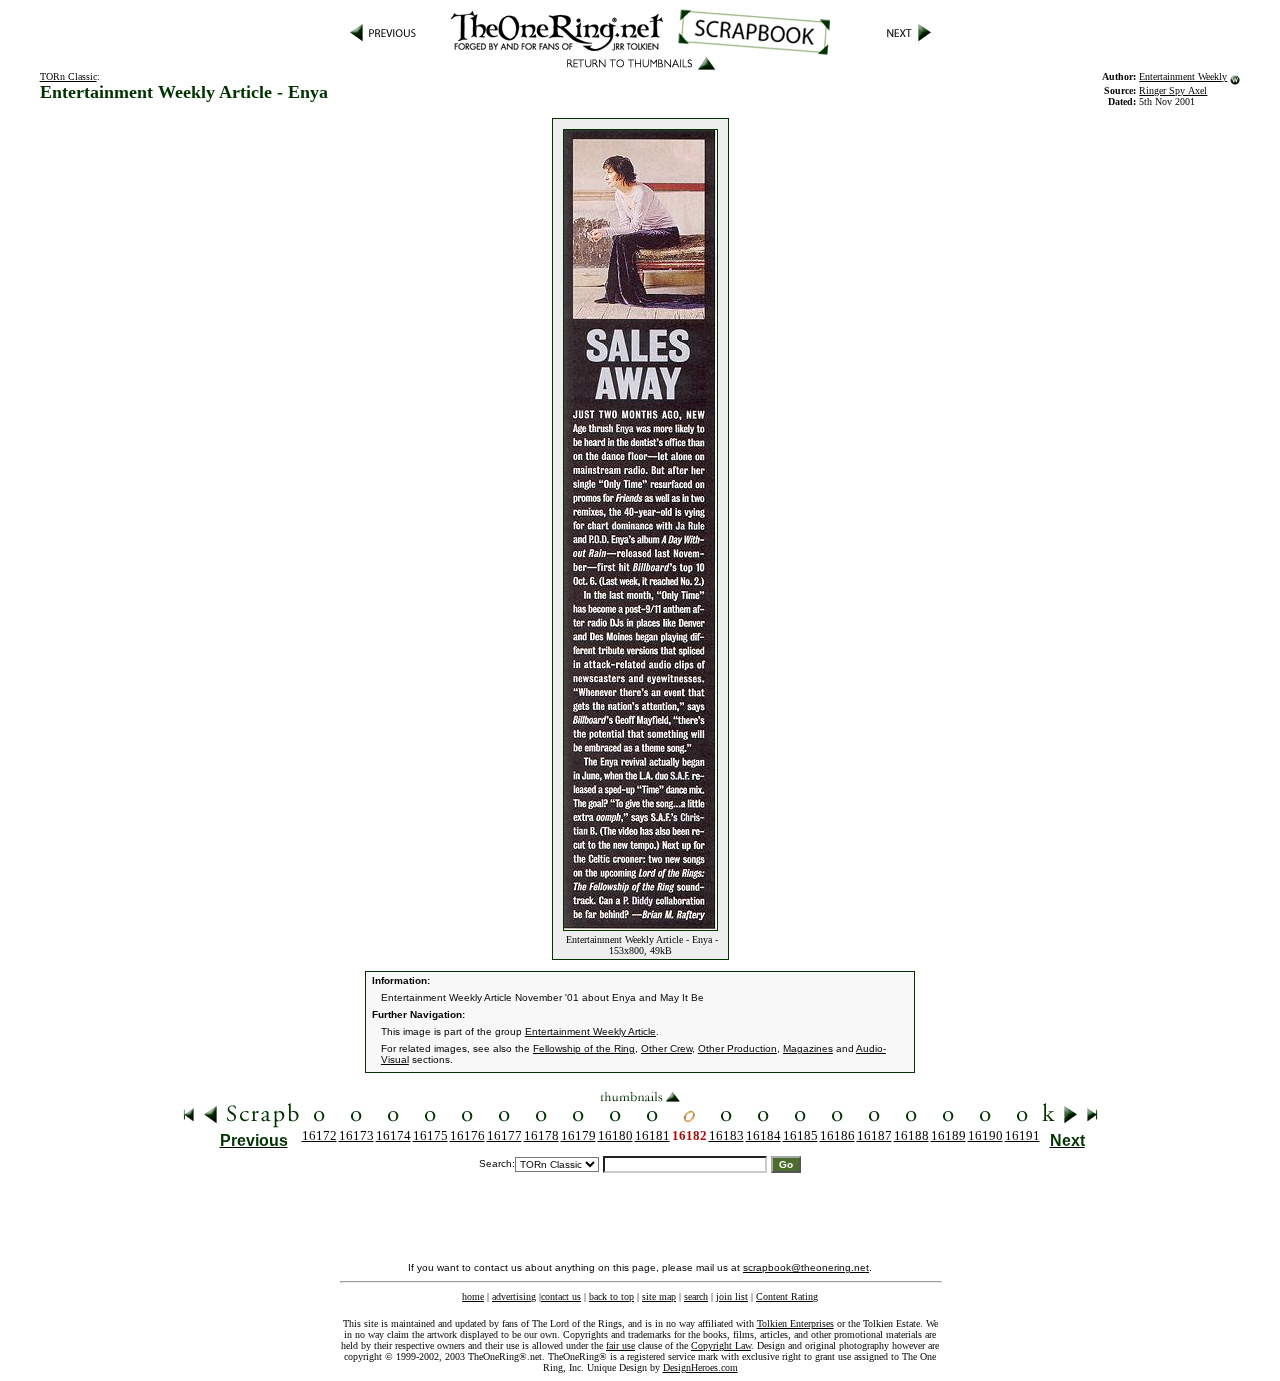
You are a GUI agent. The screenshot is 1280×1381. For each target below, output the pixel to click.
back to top (611, 1296)
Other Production (737, 1048)
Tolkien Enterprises (795, 1323)
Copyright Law (721, 1345)
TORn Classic (68, 76)
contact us (561, 1296)
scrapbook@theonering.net (806, 1267)
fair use (620, 1345)
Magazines (808, 1048)
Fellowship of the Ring (584, 1048)
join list (732, 1296)
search (696, 1296)
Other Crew (666, 1048)
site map (659, 1296)
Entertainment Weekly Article (590, 1031)
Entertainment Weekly (1183, 76)
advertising (514, 1296)
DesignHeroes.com (700, 1367)
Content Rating (787, 1296)
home (473, 1296)
